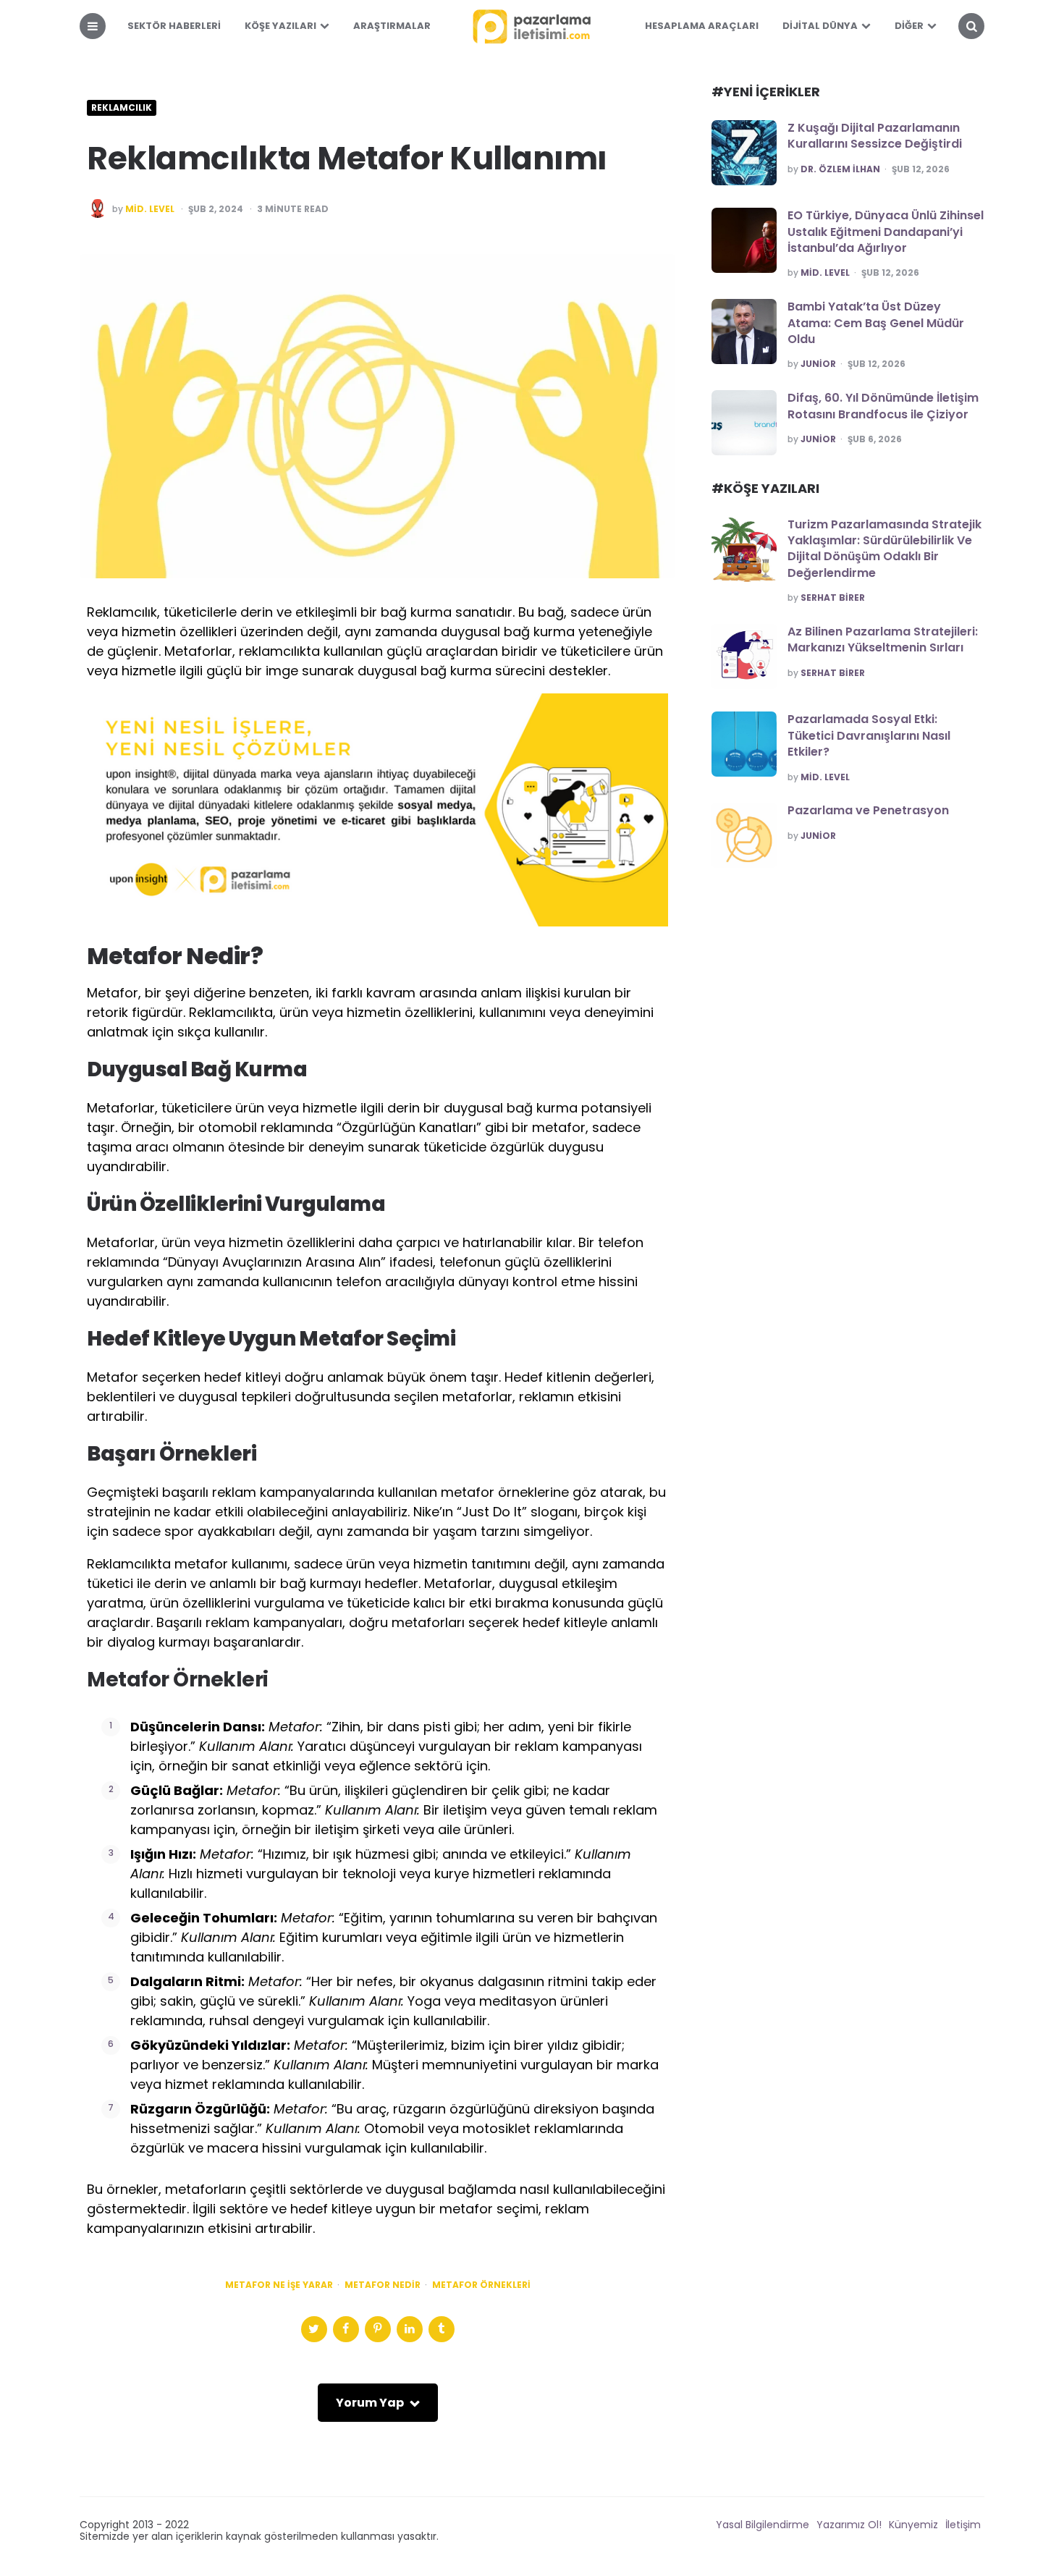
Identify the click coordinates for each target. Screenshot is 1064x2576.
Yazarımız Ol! (849, 2525)
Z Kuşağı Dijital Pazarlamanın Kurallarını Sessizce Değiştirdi (875, 136)
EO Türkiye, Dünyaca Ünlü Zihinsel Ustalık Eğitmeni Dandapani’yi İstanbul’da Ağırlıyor (886, 232)
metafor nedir (383, 2285)
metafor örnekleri (481, 2285)
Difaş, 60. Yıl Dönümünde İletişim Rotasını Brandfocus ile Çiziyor (883, 406)
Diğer (909, 26)
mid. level (150, 209)
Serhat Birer (833, 598)
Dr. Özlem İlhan (840, 169)
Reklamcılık (122, 108)
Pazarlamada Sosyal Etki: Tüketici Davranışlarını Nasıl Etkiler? (869, 735)
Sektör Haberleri (174, 26)
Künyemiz (913, 2525)
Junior (818, 364)
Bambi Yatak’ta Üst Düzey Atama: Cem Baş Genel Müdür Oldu (876, 323)
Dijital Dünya (820, 26)
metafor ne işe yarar (279, 2285)
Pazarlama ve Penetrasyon (868, 810)
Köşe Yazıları (280, 26)
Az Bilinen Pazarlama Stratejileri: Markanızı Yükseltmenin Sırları (883, 639)
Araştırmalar (392, 26)
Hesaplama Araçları (702, 26)
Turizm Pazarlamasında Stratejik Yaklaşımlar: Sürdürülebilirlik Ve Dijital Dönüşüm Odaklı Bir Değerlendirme (884, 549)
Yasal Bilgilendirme (763, 2525)
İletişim (963, 2525)
